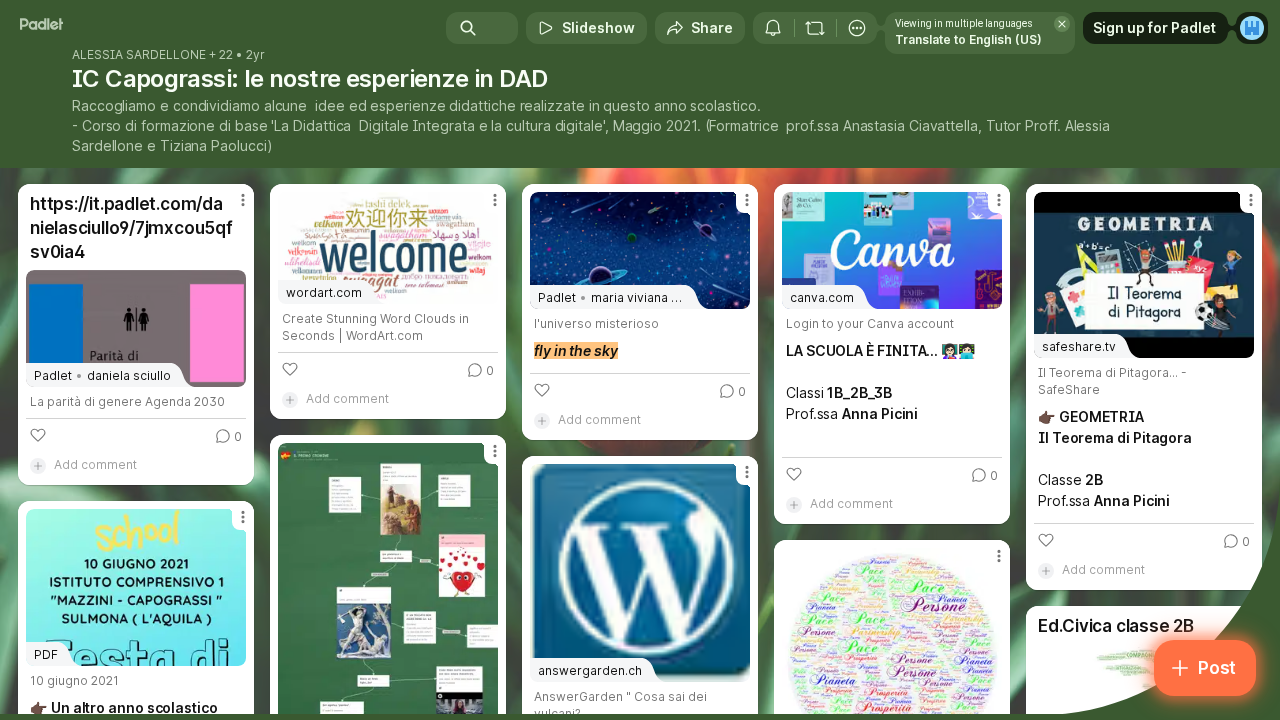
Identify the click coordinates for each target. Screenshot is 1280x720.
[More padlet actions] (857, 28)
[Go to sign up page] (1252, 28)
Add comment (95, 464)
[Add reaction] (38, 435)
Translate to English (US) (968, 39)
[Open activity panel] (773, 28)
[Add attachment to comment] (38, 465)
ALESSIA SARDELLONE (139, 55)
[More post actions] (243, 200)
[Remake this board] (815, 28)
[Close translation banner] (1062, 24)
